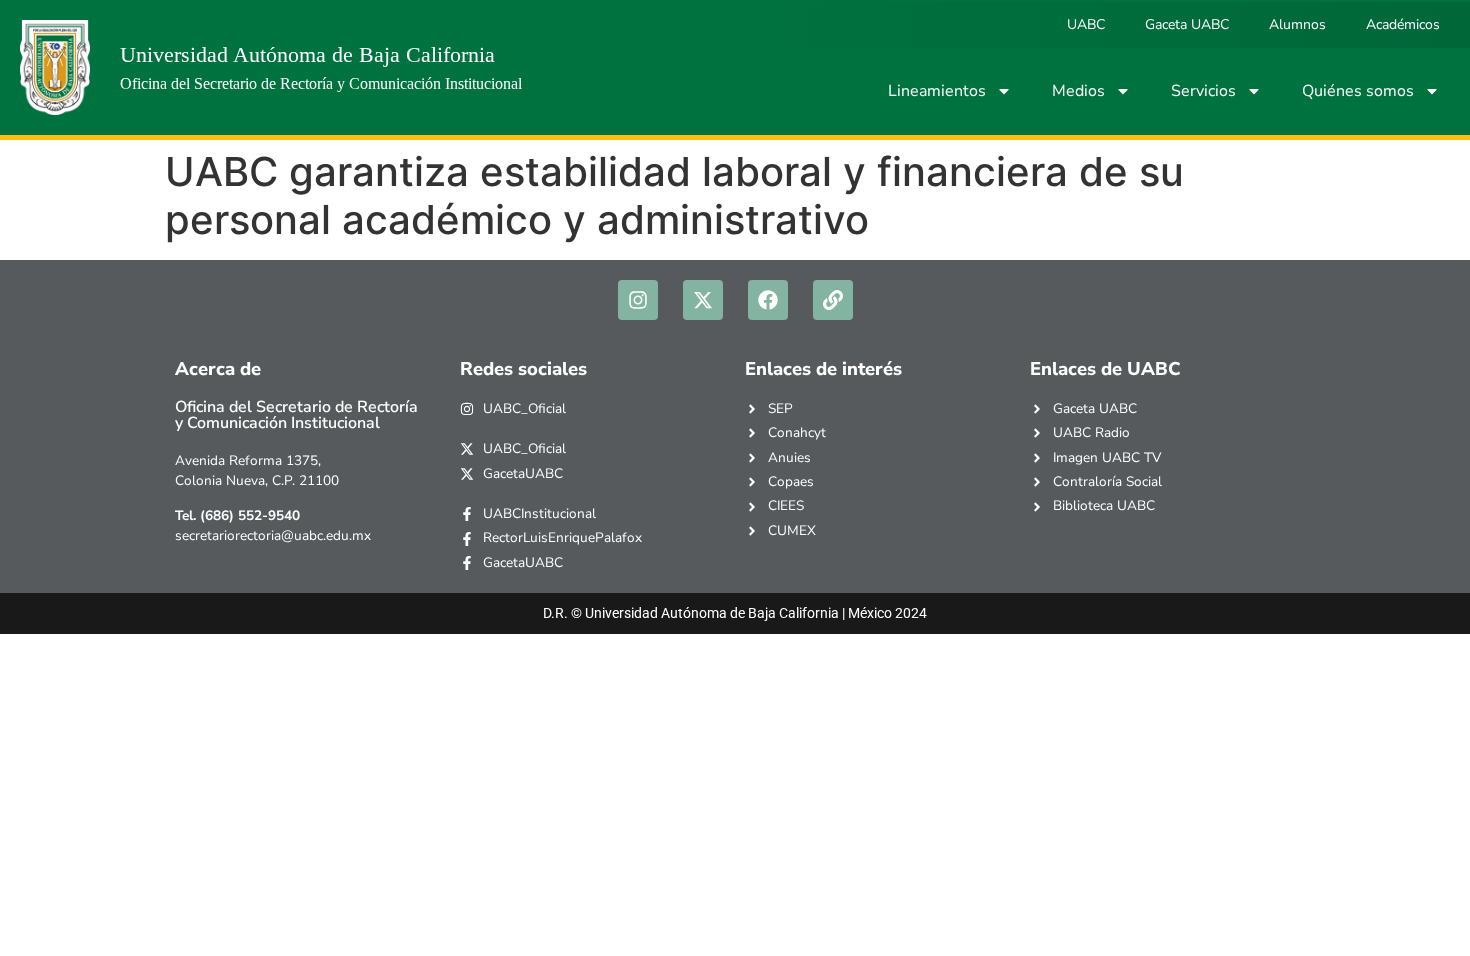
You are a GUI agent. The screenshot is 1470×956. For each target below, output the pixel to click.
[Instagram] (638, 300)
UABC (1086, 24)
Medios (1078, 91)
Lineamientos (937, 91)
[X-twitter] (703, 300)
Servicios (1203, 91)
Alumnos (1297, 24)
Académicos (1403, 24)
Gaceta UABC (1187, 24)
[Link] (833, 300)
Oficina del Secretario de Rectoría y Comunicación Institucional (321, 83)
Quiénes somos (1358, 91)
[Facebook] (768, 300)
